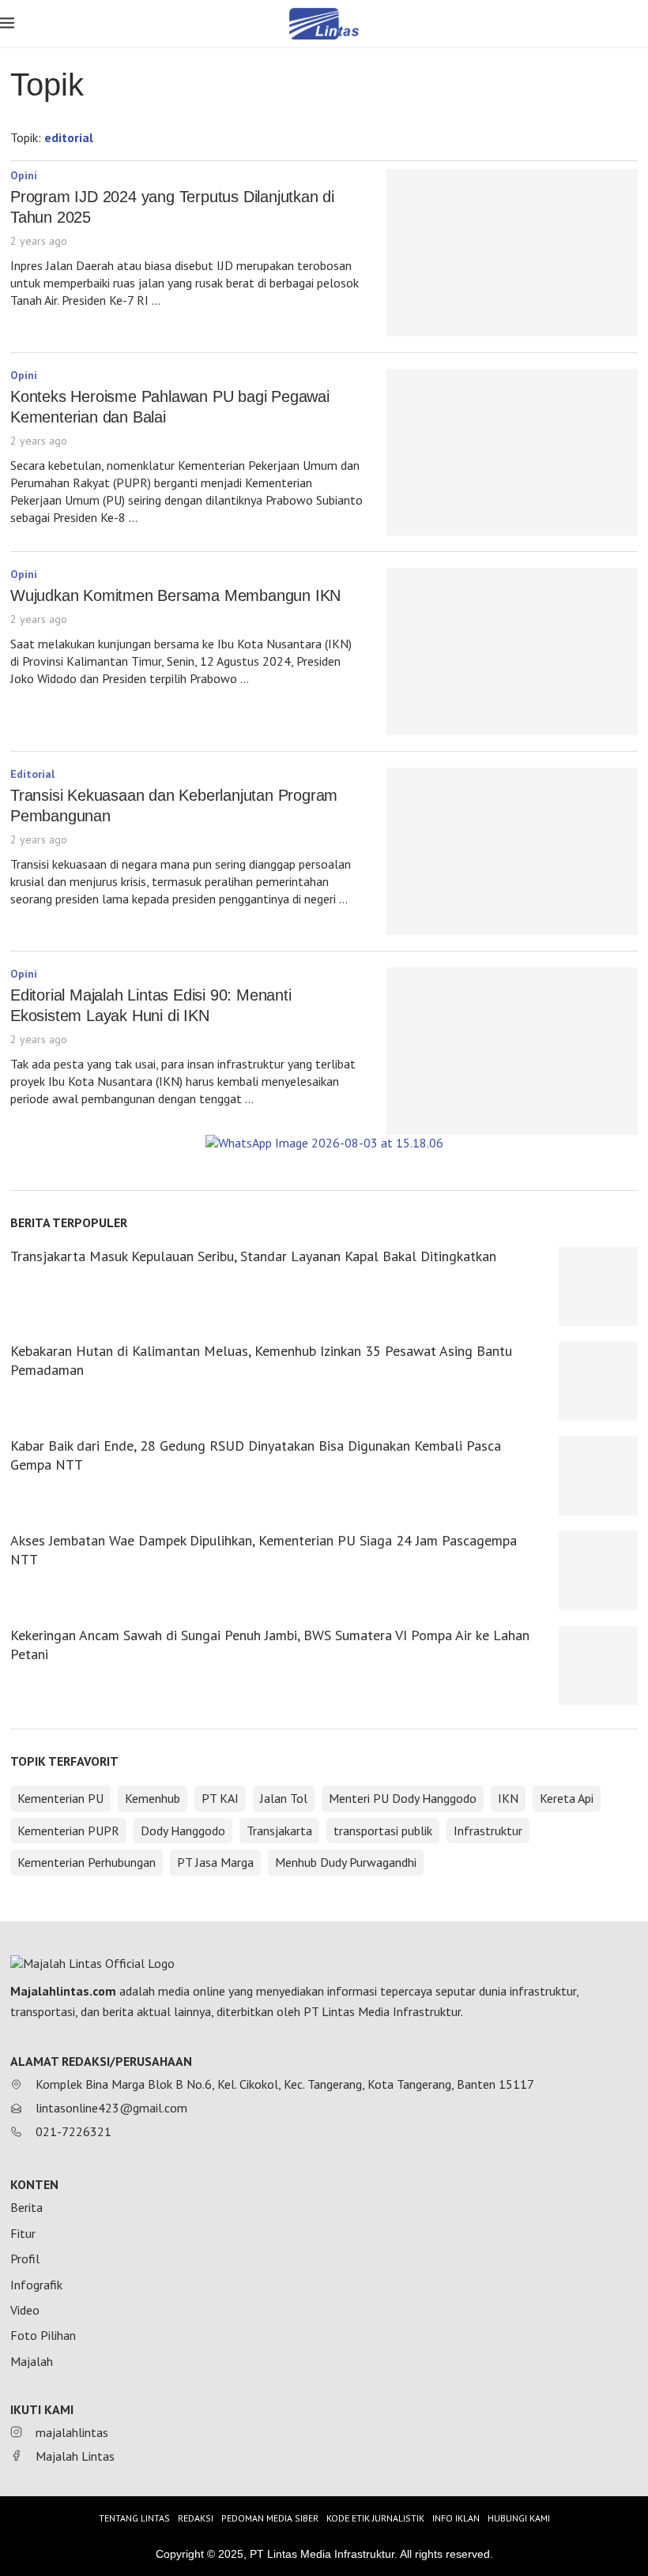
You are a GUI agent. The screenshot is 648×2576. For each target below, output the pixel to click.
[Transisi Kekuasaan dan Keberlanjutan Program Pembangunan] (512, 851)
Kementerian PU (60, 1798)
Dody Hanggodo (183, 1831)
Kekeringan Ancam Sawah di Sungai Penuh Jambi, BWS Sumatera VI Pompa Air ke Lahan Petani (270, 1645)
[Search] (640, 25)
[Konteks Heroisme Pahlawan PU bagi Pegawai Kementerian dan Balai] (512, 452)
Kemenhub (153, 1798)
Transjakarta (279, 1831)
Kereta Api (567, 1798)
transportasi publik (383, 1831)
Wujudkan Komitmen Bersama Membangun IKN (180, 595)
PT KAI (220, 1798)
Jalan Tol (284, 1798)
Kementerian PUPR (68, 1831)
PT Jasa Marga (215, 1862)
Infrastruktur (488, 1831)
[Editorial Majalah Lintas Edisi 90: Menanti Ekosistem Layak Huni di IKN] (512, 1051)
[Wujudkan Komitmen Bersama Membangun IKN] (512, 652)
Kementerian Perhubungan (87, 1862)
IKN (508, 1798)
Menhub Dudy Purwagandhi (346, 1862)
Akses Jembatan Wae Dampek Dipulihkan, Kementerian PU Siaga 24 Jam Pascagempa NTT (264, 1550)
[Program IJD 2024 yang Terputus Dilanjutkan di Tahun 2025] (512, 253)
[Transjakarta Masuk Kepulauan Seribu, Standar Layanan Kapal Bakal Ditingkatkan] (598, 1286)
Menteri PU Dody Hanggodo (403, 1798)
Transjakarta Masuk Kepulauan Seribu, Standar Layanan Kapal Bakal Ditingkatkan (253, 1256)
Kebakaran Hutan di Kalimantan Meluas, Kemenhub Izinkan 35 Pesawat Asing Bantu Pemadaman (261, 1360)
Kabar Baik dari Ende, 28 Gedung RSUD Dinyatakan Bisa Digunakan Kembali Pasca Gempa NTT (256, 1455)
